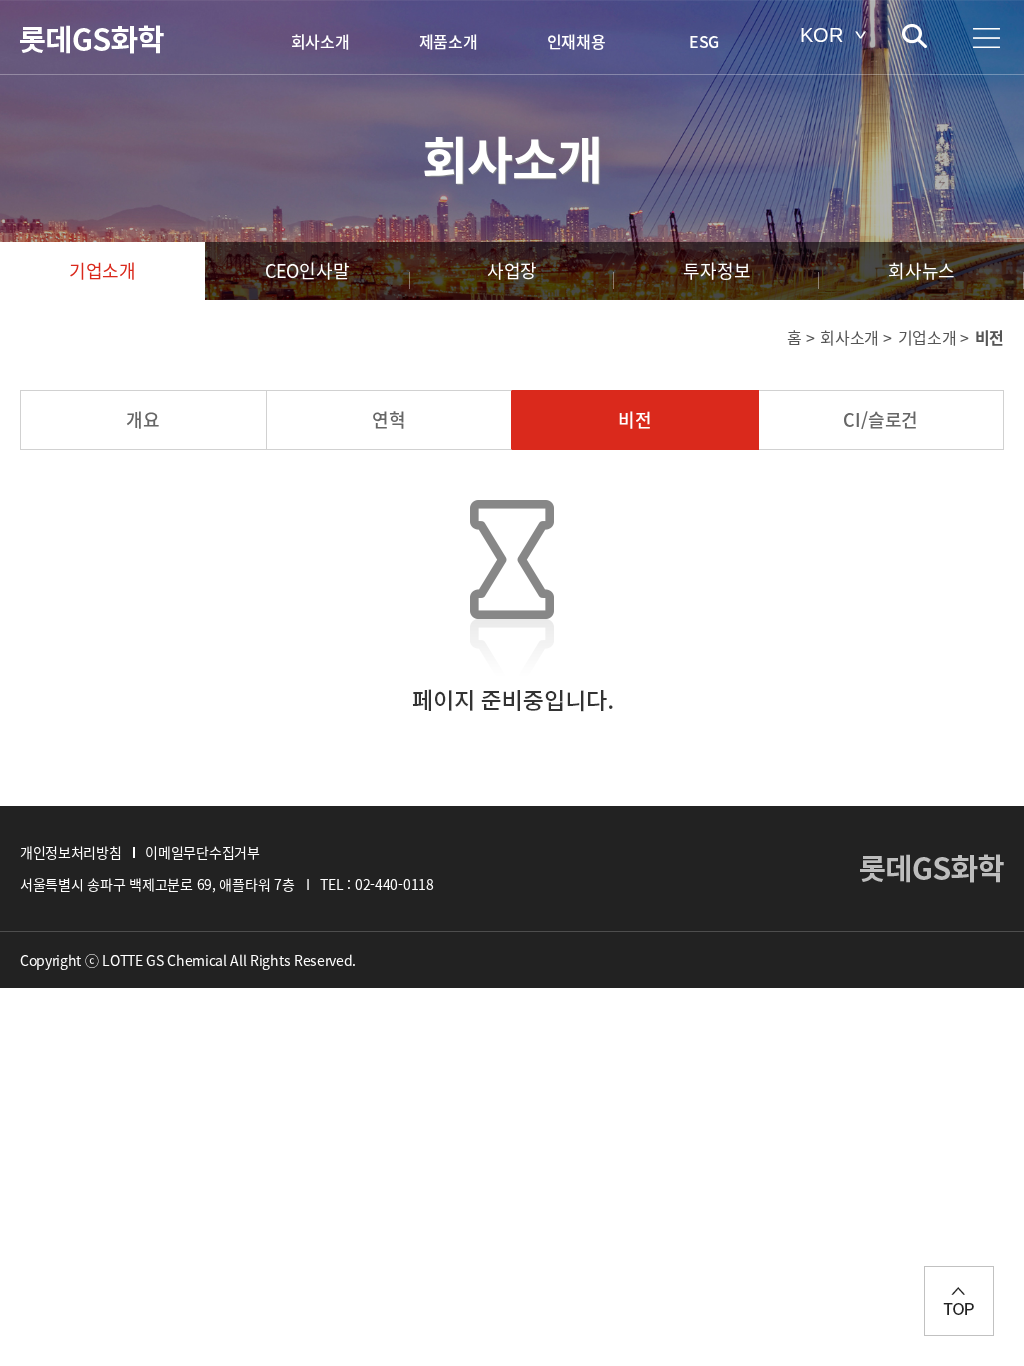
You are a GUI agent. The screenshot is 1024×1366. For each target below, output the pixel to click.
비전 (635, 419)
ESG (704, 41)
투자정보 (716, 270)
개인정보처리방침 (70, 852)
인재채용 (576, 41)
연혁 (389, 419)
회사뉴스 (921, 270)
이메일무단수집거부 (202, 852)
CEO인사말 (307, 270)
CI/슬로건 (880, 419)
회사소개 (320, 41)
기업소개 (102, 270)
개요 (143, 419)
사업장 (512, 270)
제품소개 (448, 41)
